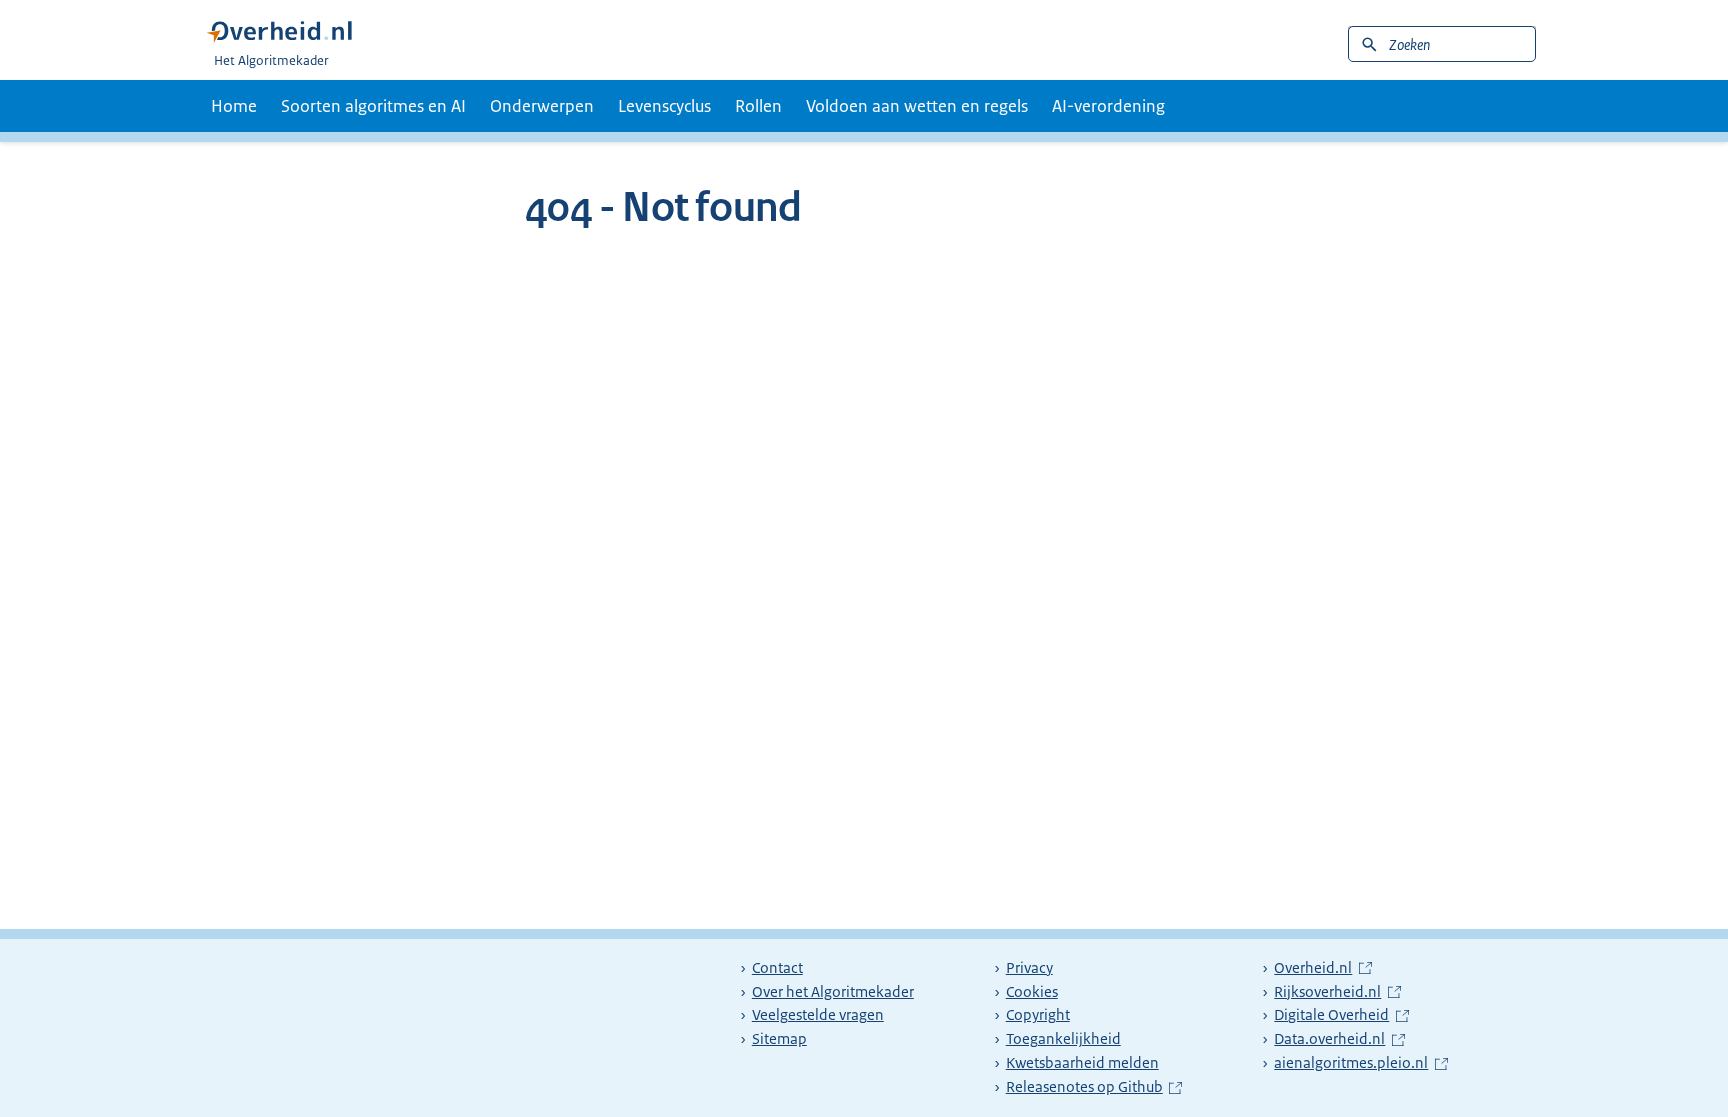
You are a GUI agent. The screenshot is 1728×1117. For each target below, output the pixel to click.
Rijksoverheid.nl (1337, 992)
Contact (777, 968)
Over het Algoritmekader (833, 992)
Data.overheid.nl (1339, 1039)
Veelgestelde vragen (818, 1015)
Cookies (1032, 992)
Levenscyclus (664, 106)
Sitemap (779, 1039)
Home (234, 106)
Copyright (1038, 1015)
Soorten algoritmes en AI (373, 106)
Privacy (1029, 968)
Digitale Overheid (1341, 1015)
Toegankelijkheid (1063, 1039)
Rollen (758, 106)
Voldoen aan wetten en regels (917, 106)
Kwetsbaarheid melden (1082, 1063)
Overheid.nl (1322, 968)
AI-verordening (1108, 106)
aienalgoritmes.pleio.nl (1355, 1063)
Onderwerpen (542, 106)
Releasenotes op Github (1087, 1087)
